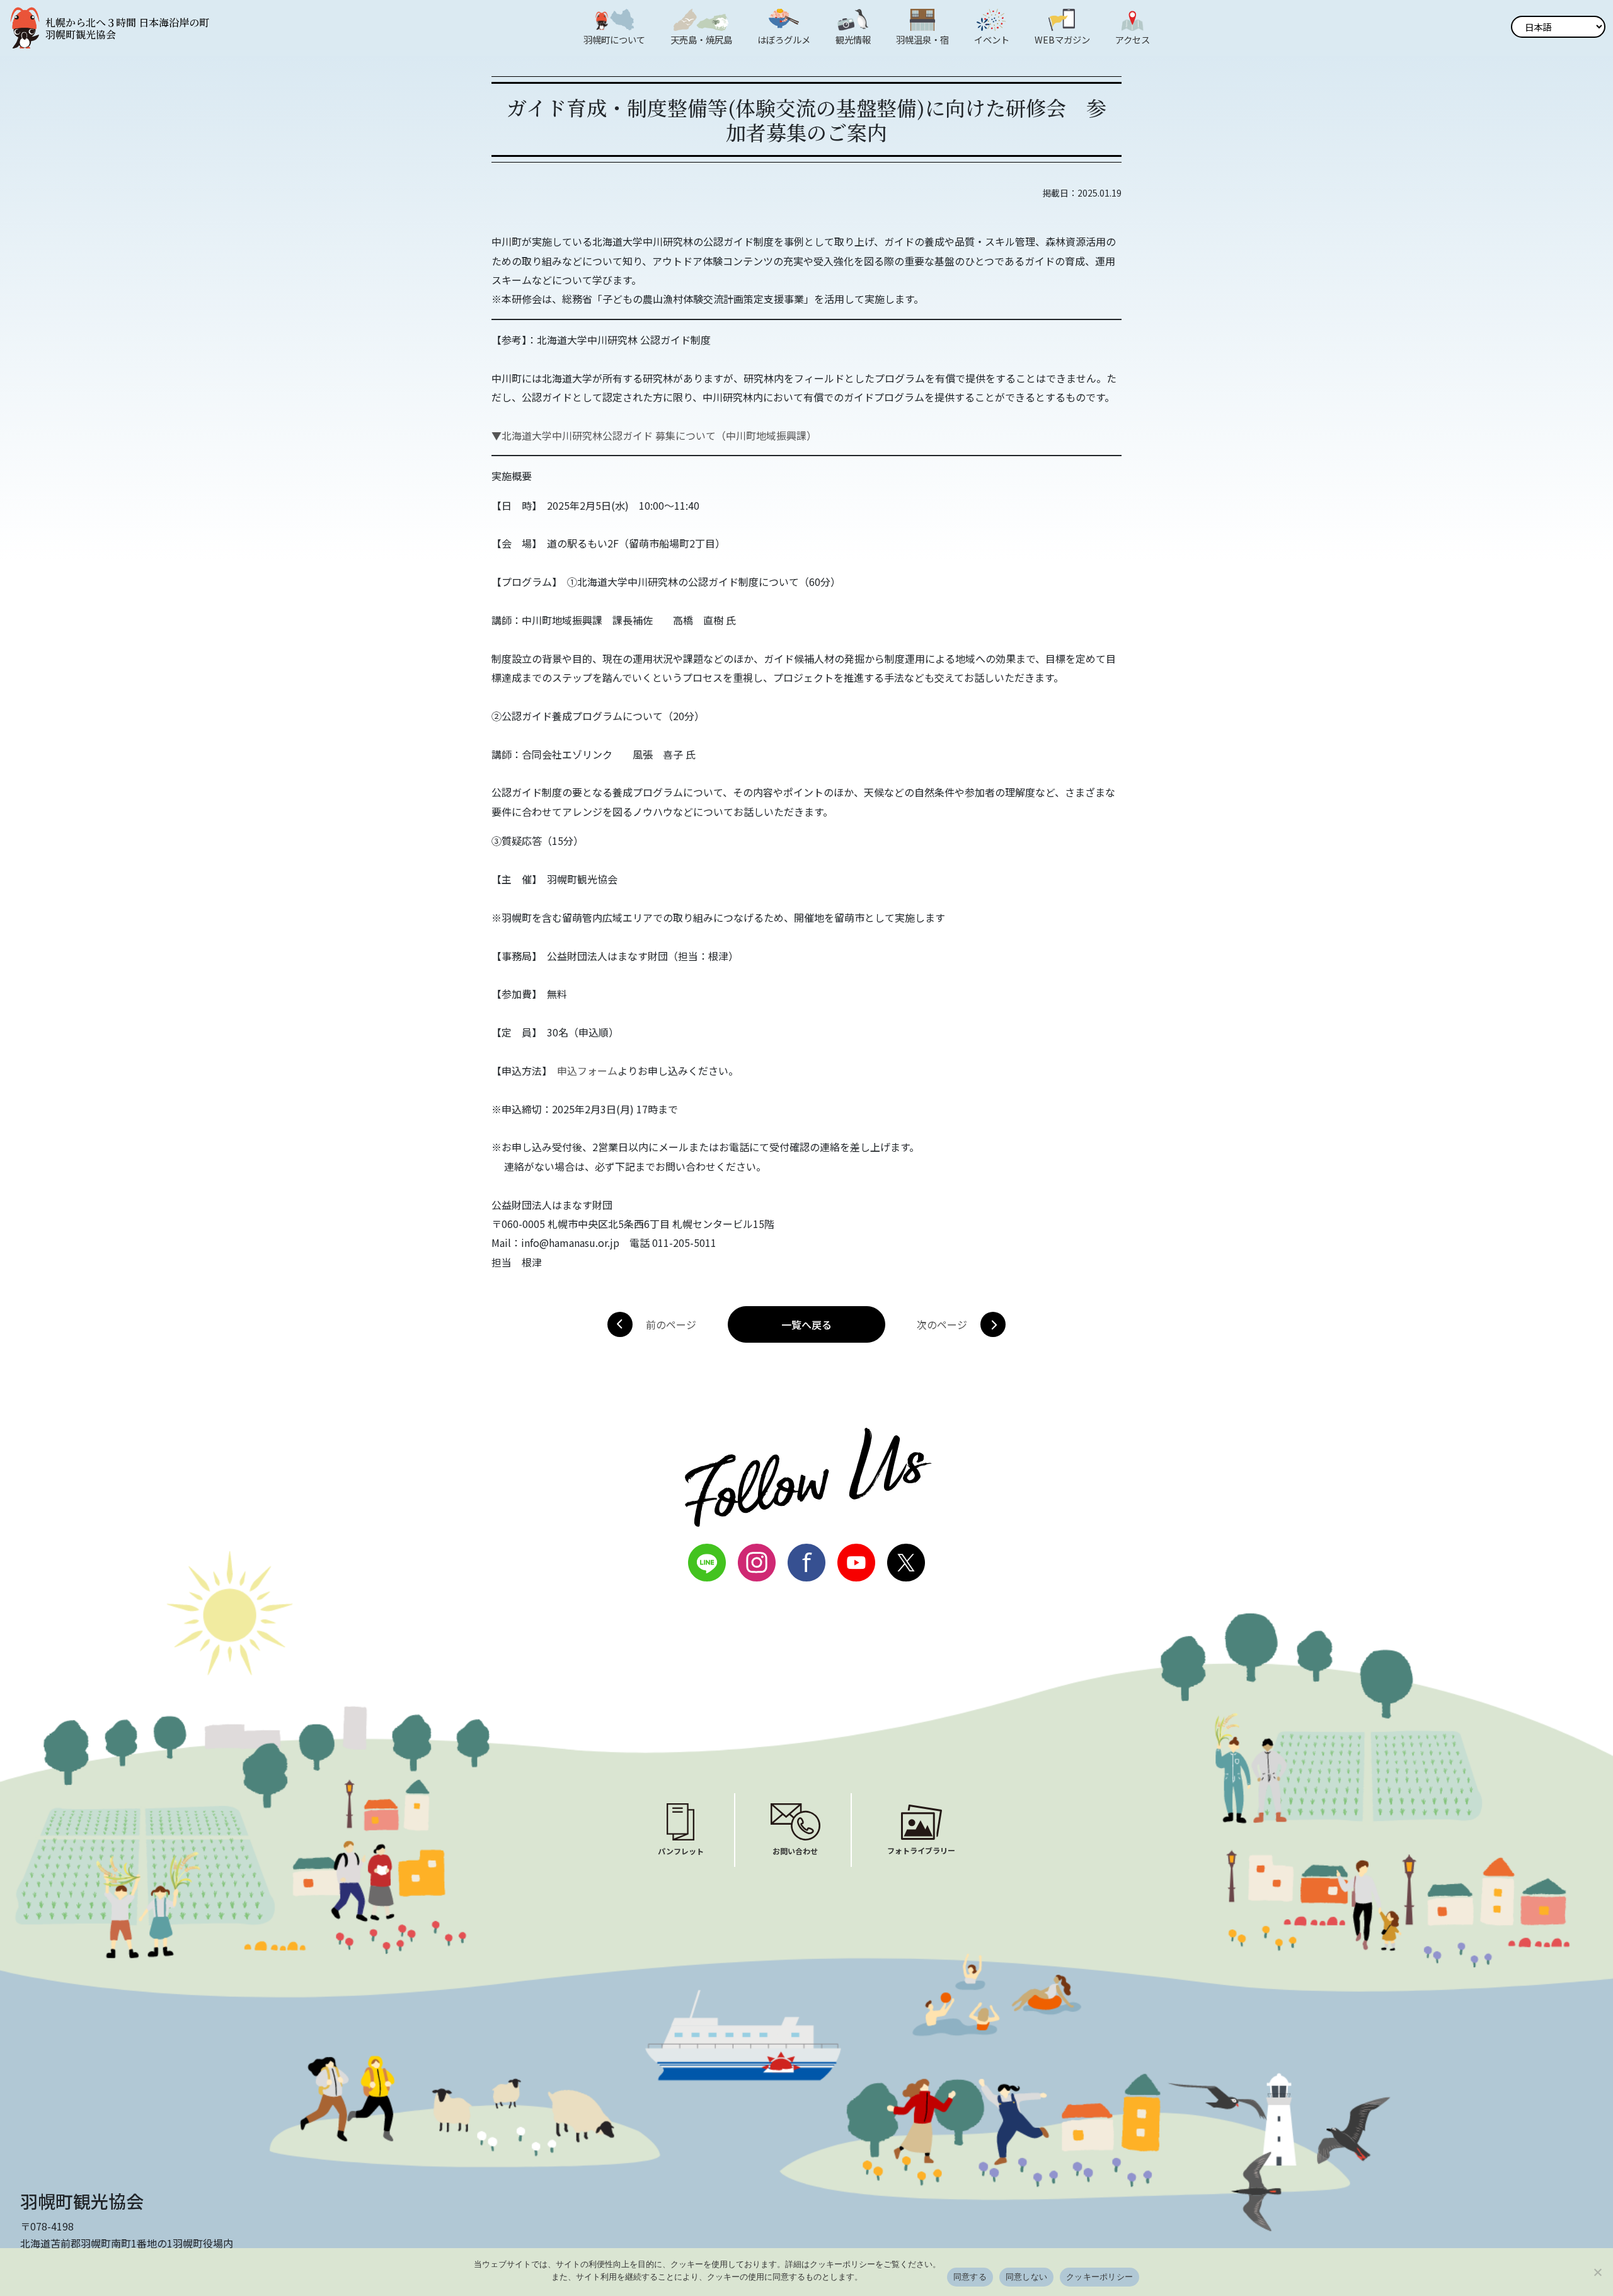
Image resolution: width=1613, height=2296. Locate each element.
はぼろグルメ (784, 39)
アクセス (1133, 39)
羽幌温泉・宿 (922, 39)
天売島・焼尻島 (701, 39)
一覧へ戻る (806, 1324)
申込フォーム (587, 1071)
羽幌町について (614, 39)
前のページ (671, 1324)
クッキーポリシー (1099, 2276)
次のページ (942, 1324)
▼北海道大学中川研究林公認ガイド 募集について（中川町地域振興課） (654, 435)
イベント (992, 39)
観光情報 (853, 39)
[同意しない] (1597, 2272)
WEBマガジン (1062, 39)
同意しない (1026, 2276)
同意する (970, 2276)
